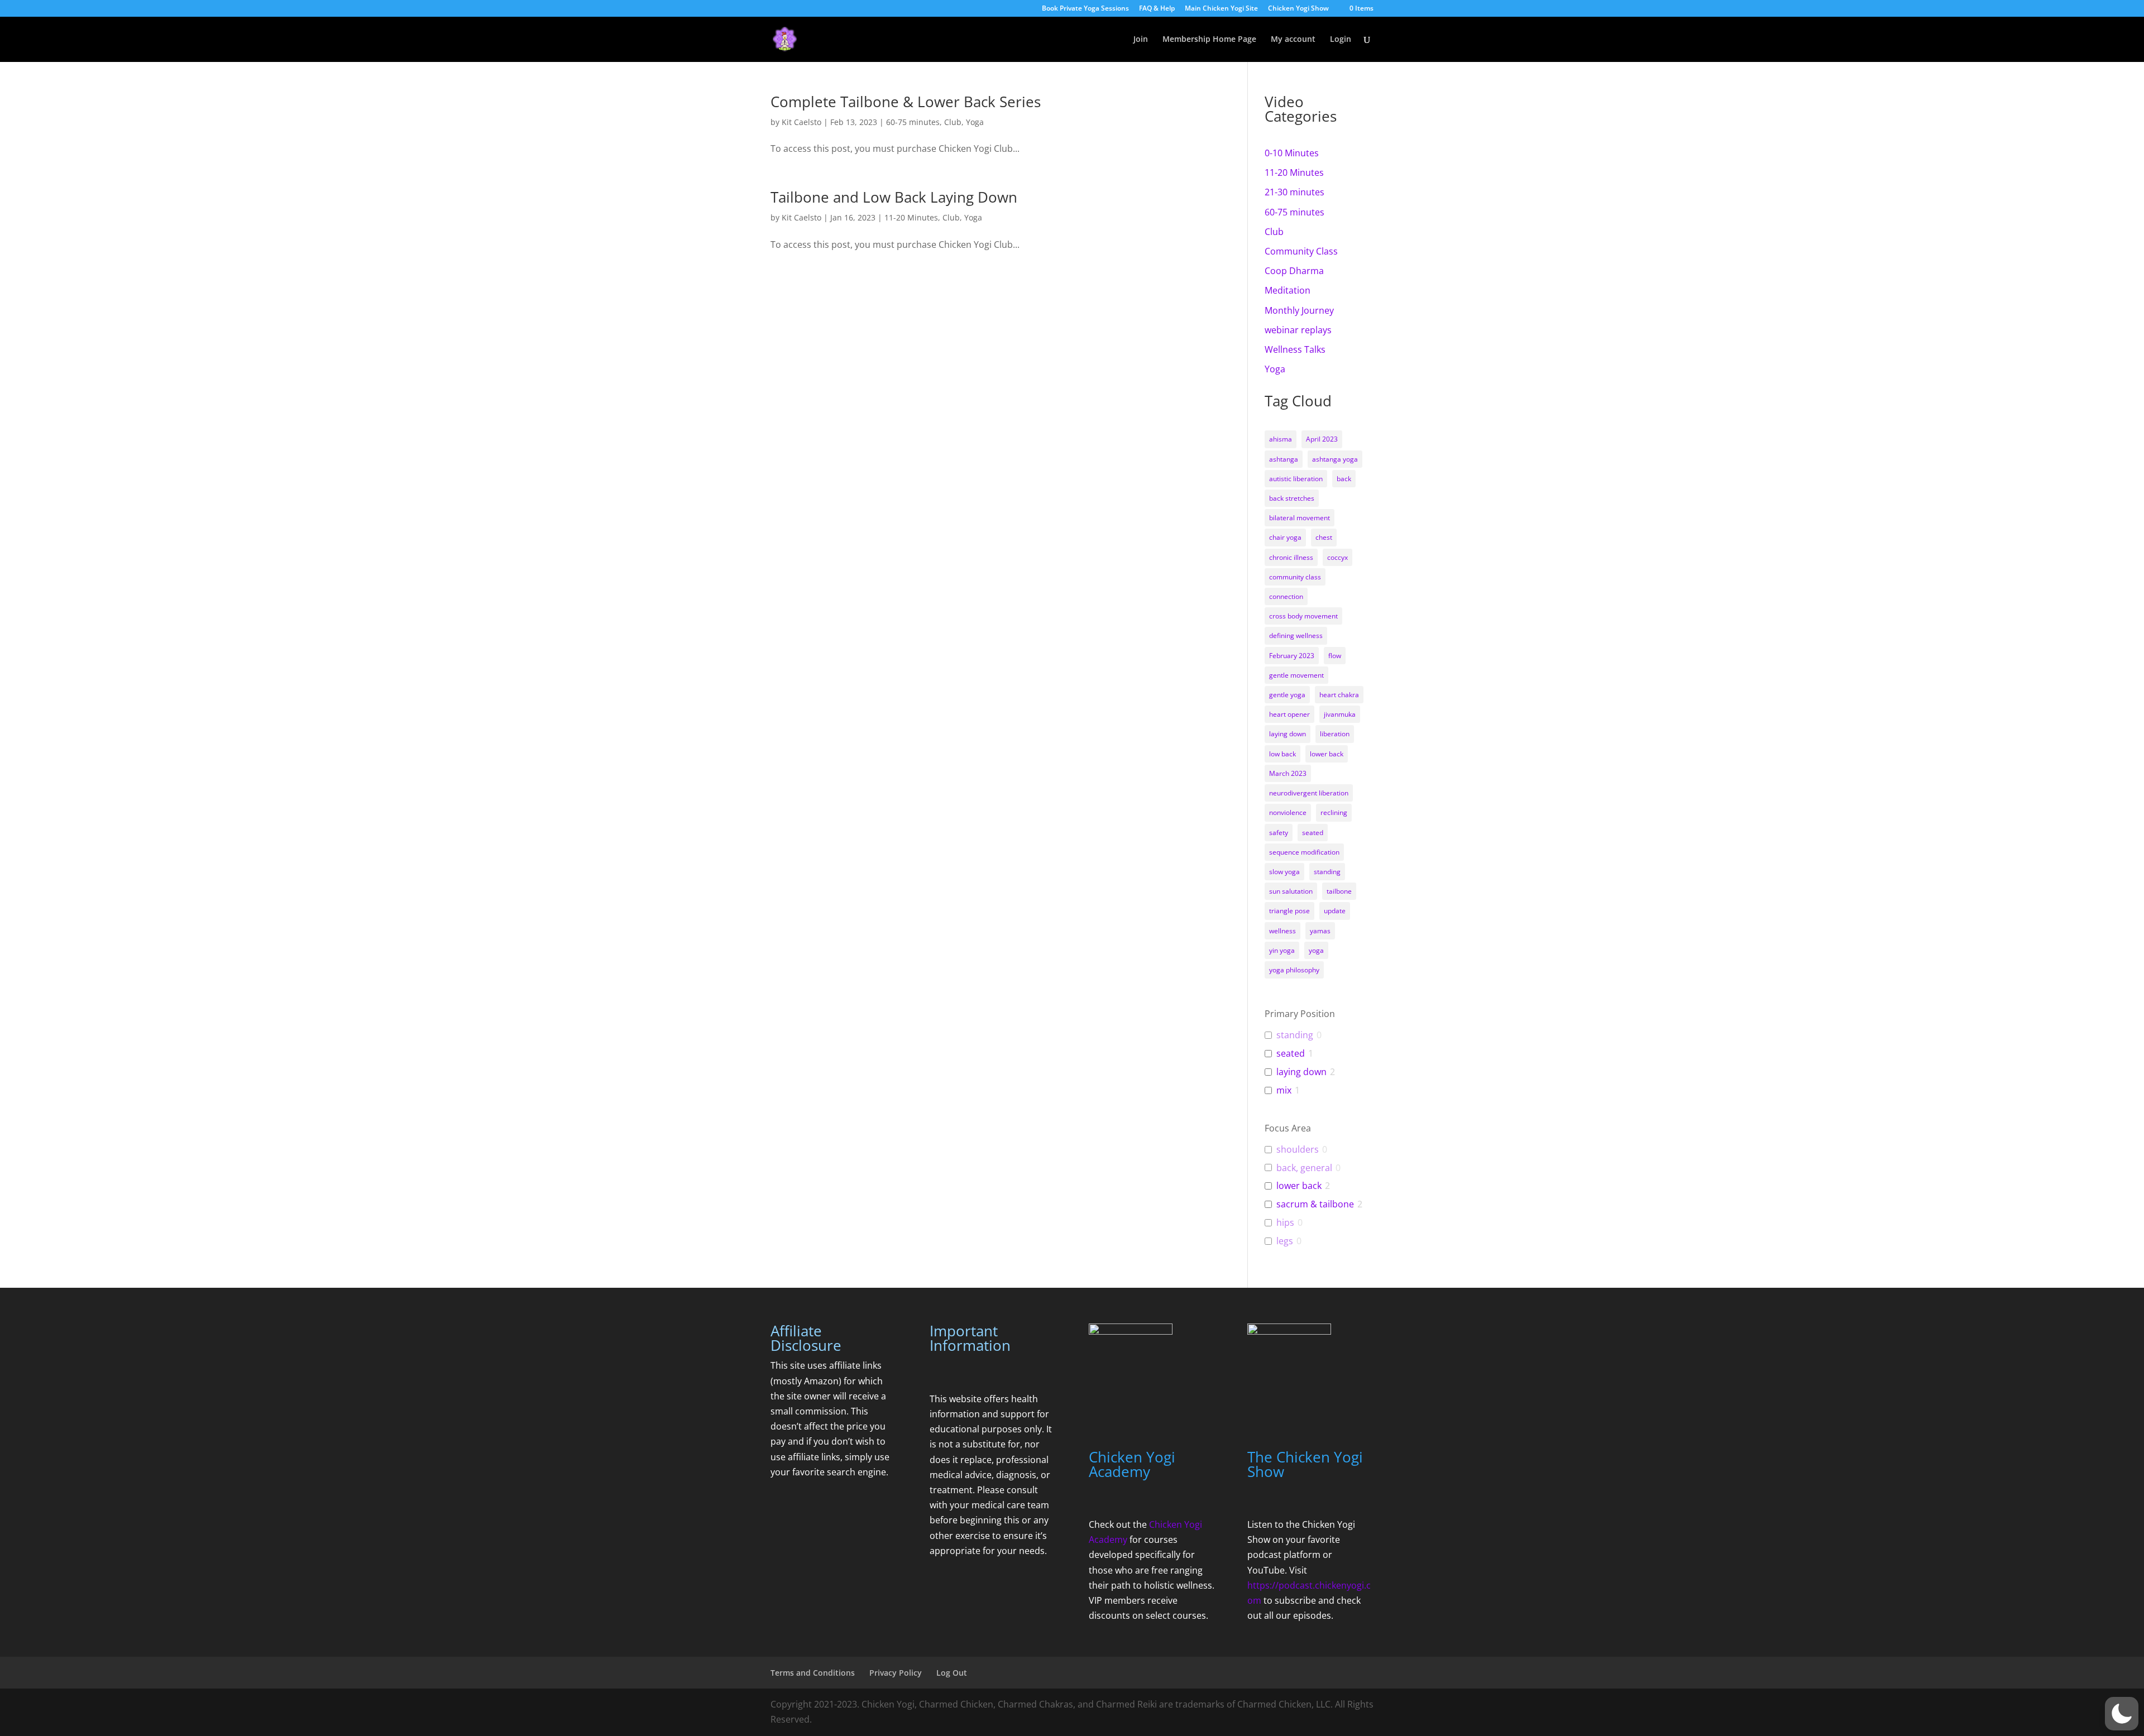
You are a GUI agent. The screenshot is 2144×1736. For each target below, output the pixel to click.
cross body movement (1303, 616)
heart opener (1289, 714)
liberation (1335, 734)
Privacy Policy (896, 1673)
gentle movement (1296, 675)
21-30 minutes (1294, 192)
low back (1282, 754)
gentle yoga (1287, 695)
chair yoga (1285, 537)
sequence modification (1304, 852)
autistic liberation (1296, 479)
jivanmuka (1340, 714)
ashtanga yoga (1335, 459)
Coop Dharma (1294, 271)
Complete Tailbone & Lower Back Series (906, 102)
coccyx (1337, 557)
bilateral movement (1300, 518)
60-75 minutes (913, 122)
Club (953, 122)
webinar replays (1298, 330)
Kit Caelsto (801, 122)
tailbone (1339, 891)
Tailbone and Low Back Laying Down (894, 197)
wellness (1282, 931)
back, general (1304, 1168)
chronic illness (1291, 557)
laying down (1288, 734)
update (1335, 911)
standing (1327, 872)
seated (1313, 833)
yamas (1320, 931)
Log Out (952, 1673)
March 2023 (1288, 773)
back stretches (1292, 498)
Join (1141, 40)
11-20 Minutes (911, 217)
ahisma (1281, 439)
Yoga (975, 122)
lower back (1327, 754)
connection (1286, 596)
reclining (1334, 812)
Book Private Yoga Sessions (1085, 9)
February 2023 (1292, 656)
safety (1279, 833)
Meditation (1288, 290)
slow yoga (1284, 872)
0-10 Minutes (1292, 153)
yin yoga (1282, 950)
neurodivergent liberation (1309, 793)
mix (1284, 1090)
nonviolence (1288, 812)
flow (1335, 656)
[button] (2122, 1714)
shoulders (1298, 1150)
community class (1295, 577)
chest (1324, 537)
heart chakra (1339, 695)
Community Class (1301, 251)
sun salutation (1291, 891)
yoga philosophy (1294, 970)
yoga (1316, 950)
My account (1293, 40)
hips (1285, 1223)
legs (1285, 1241)
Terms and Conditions (813, 1673)
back (1344, 479)
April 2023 (1322, 439)
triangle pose (1289, 911)
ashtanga (1284, 459)
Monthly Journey (1299, 310)
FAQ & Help (1157, 9)
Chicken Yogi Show (1298, 9)
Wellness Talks (1295, 349)
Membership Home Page (1209, 40)
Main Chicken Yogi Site (1221, 9)
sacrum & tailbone (1315, 1204)
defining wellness (1296, 636)
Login (1341, 40)
